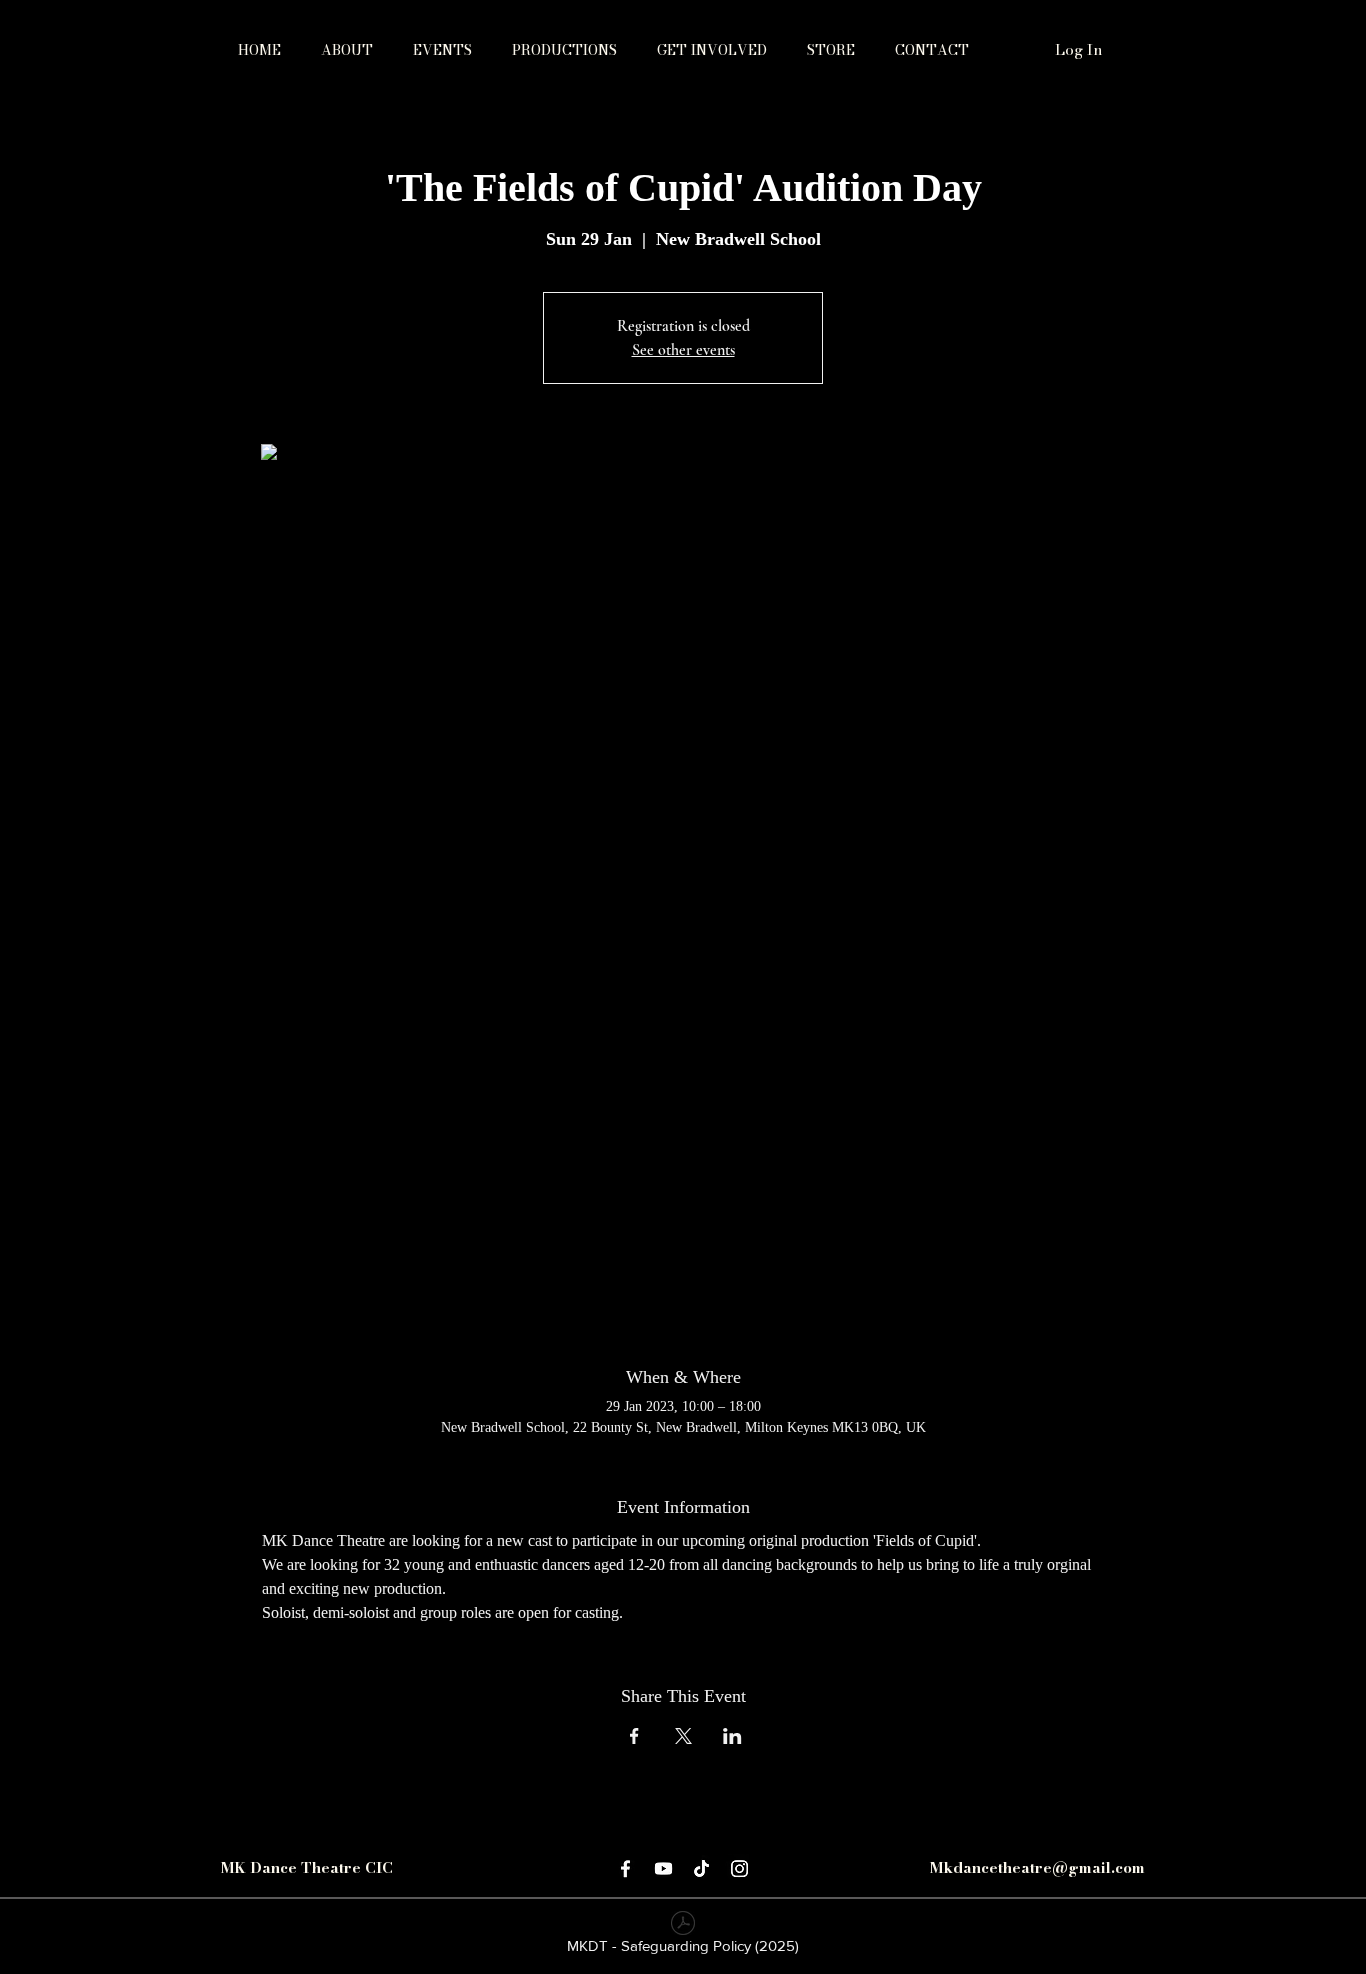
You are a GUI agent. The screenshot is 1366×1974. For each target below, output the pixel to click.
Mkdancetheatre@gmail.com (1037, 1867)
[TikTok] (701, 1868)
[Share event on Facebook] (634, 1736)
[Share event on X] (683, 1736)
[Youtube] (663, 1868)
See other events (683, 350)
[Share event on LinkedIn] (732, 1736)
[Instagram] (739, 1868)
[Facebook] (625, 1868)
